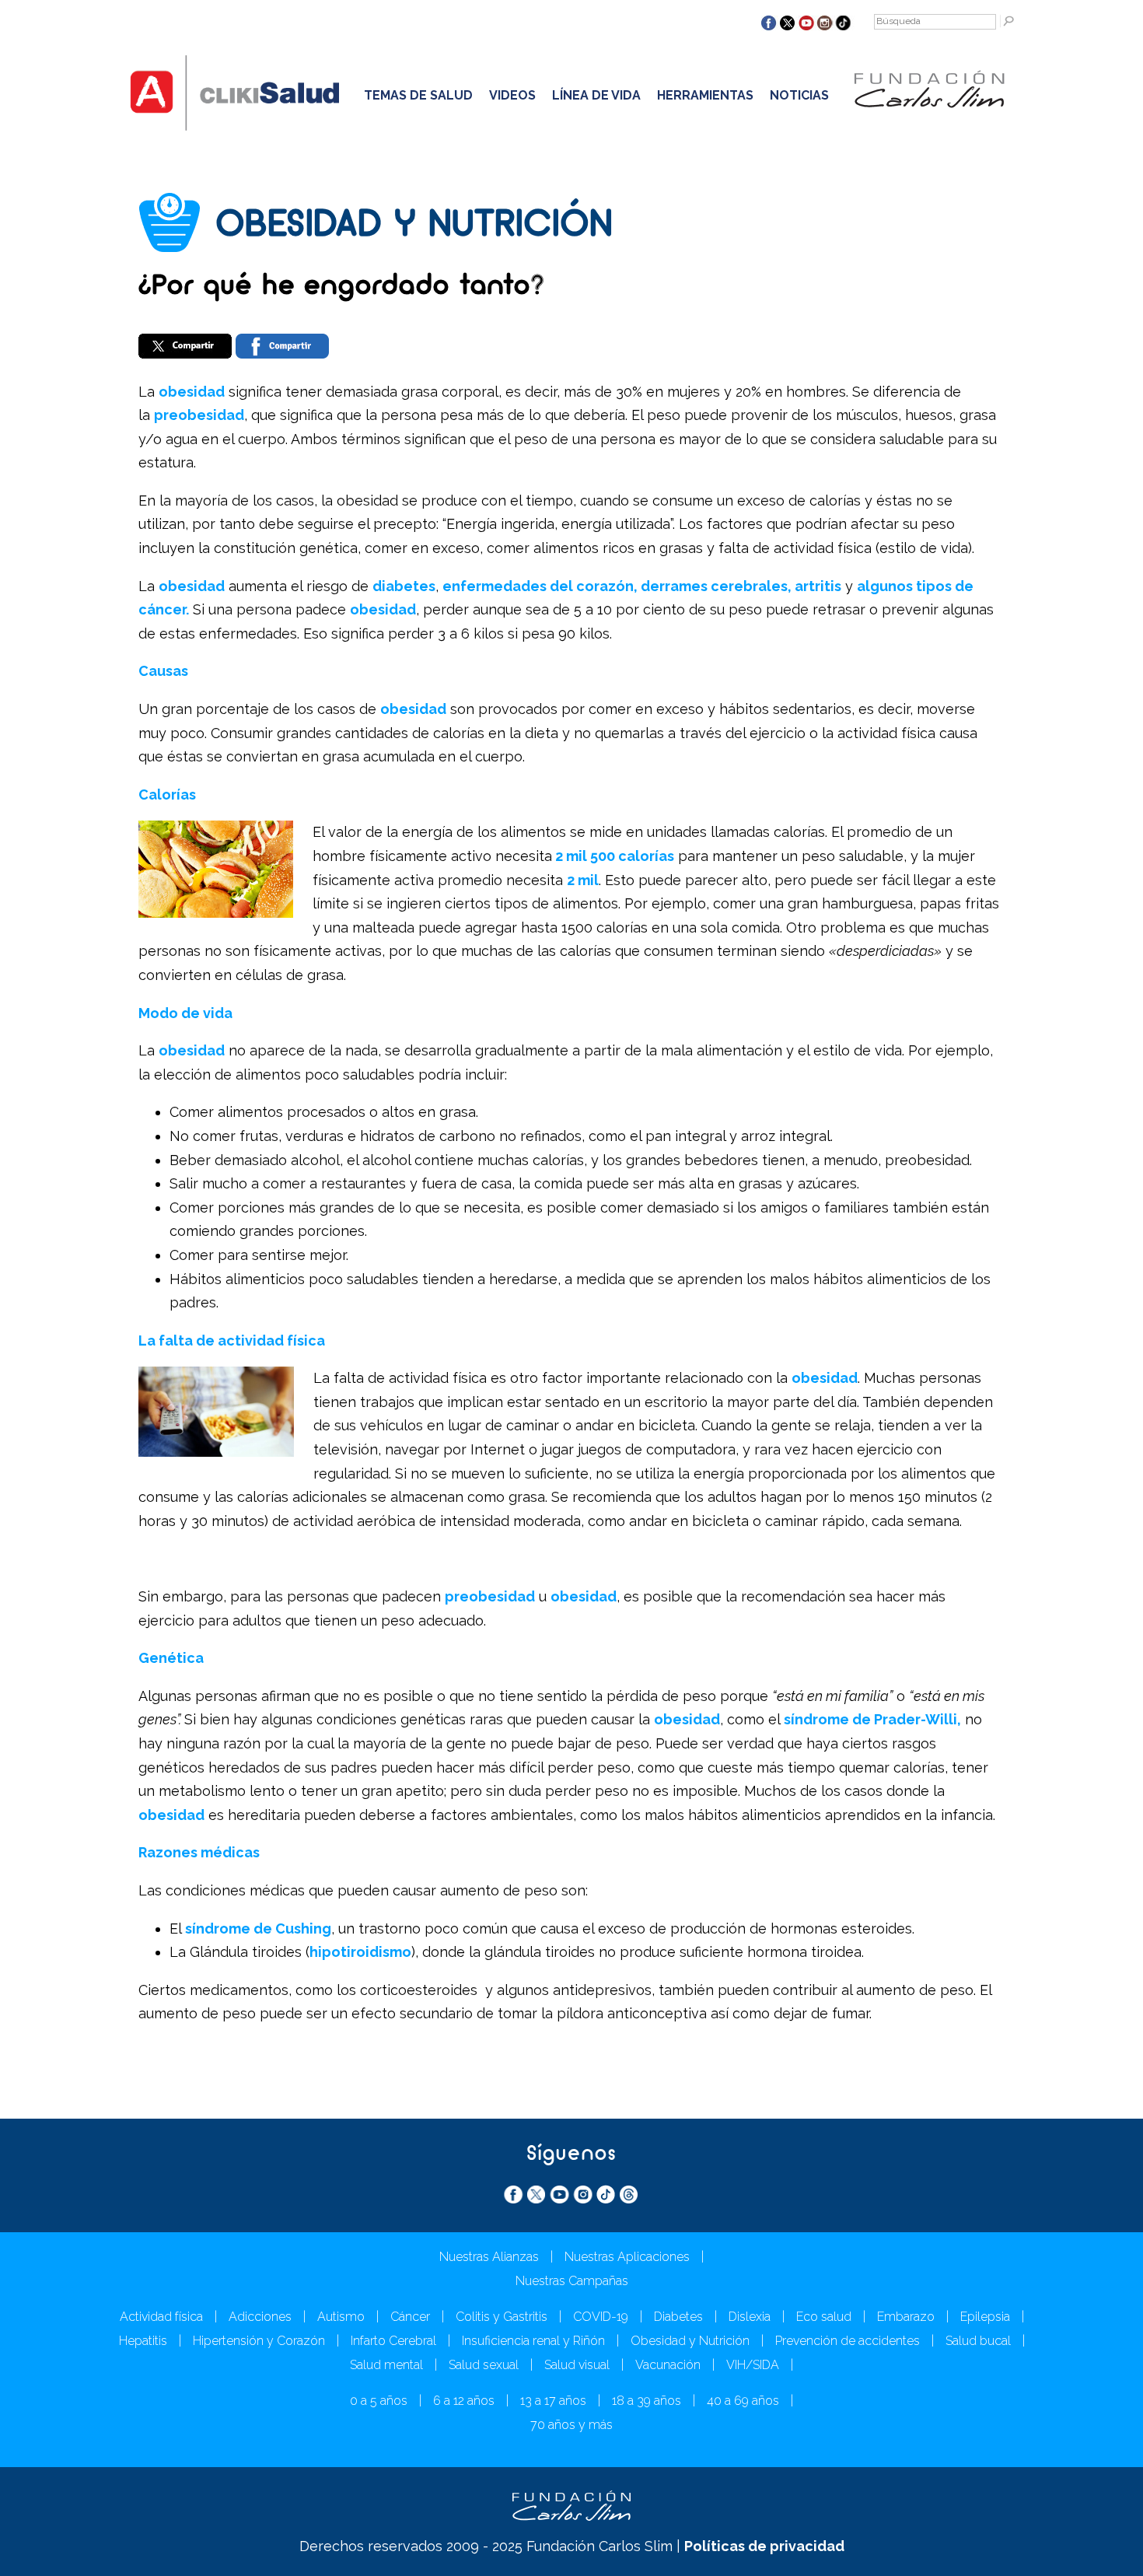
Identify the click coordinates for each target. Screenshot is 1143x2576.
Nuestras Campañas (572, 2281)
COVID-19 (601, 2317)
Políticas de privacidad (764, 2546)
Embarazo (906, 2317)
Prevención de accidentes (848, 2341)
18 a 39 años (647, 2401)
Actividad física (161, 2317)
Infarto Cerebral (393, 2341)
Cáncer (410, 2317)
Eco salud (824, 2317)
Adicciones (260, 2317)
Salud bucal (978, 2341)
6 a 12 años (464, 2401)
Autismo (341, 2317)
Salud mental (386, 2365)
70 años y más (571, 2425)
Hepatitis (143, 2341)
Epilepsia (985, 2317)
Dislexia (750, 2317)
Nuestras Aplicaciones (627, 2257)
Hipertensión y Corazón (259, 2341)
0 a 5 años (379, 2401)
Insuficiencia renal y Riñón (533, 2341)
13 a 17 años (553, 2401)
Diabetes (678, 2317)
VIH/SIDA (753, 2365)
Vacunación (668, 2365)
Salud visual (577, 2365)
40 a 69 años (743, 2401)
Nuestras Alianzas (489, 2257)
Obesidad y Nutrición (690, 2341)
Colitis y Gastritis (502, 2317)
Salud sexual (484, 2365)
